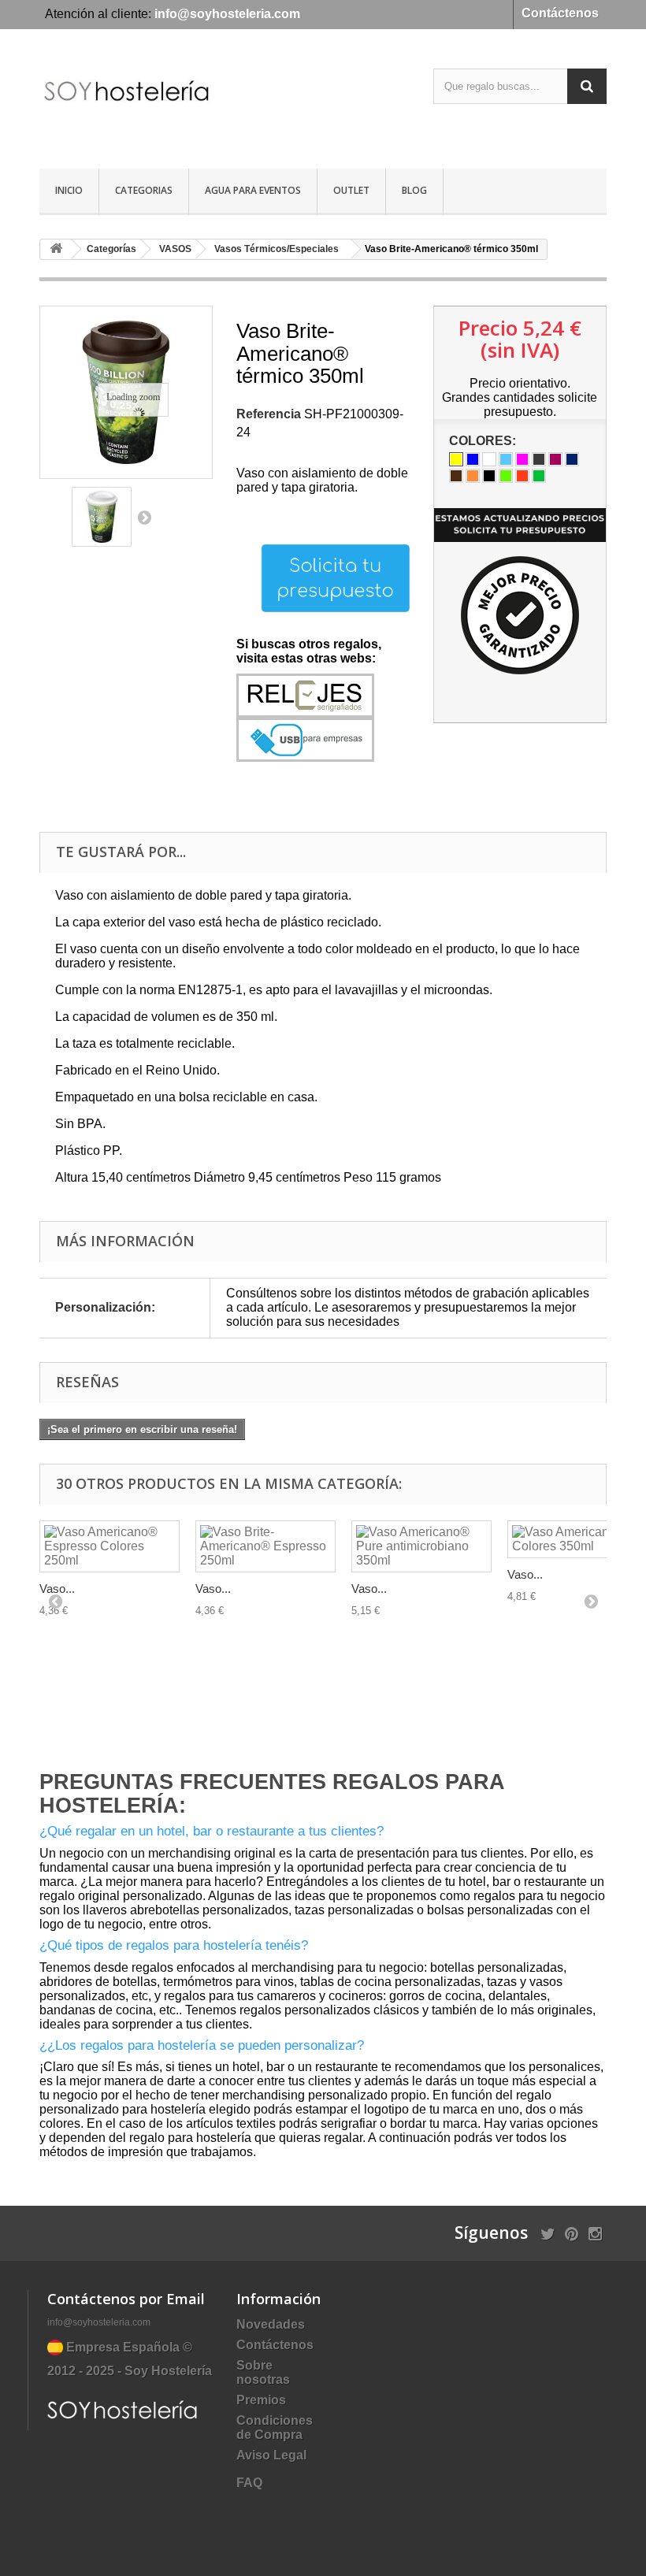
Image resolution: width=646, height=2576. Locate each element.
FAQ (249, 2483)
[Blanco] (489, 459)
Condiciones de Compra (275, 2428)
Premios (261, 2400)
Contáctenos (560, 13)
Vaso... (57, 1589)
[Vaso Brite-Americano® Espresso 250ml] (265, 1546)
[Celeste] (506, 459)
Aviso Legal (271, 2455)
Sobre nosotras (263, 2372)
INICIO (69, 190)
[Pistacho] (506, 476)
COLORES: (484, 441)
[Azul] (473, 459)
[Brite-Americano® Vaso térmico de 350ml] (102, 517)
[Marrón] (456, 476)
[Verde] (539, 476)
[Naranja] (473, 476)
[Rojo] (522, 476)
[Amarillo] (456, 459)
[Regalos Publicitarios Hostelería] (126, 105)
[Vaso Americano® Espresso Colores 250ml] (110, 1546)
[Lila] (555, 459)
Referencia (269, 414)
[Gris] (539, 459)
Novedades (271, 2324)
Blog (414, 190)
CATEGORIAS (144, 190)
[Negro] (489, 476)
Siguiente (144, 517)
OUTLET (351, 190)
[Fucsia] (522, 459)
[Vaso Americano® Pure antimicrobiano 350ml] (421, 1546)
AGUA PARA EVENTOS (253, 190)
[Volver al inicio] (56, 249)
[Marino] (572, 459)
